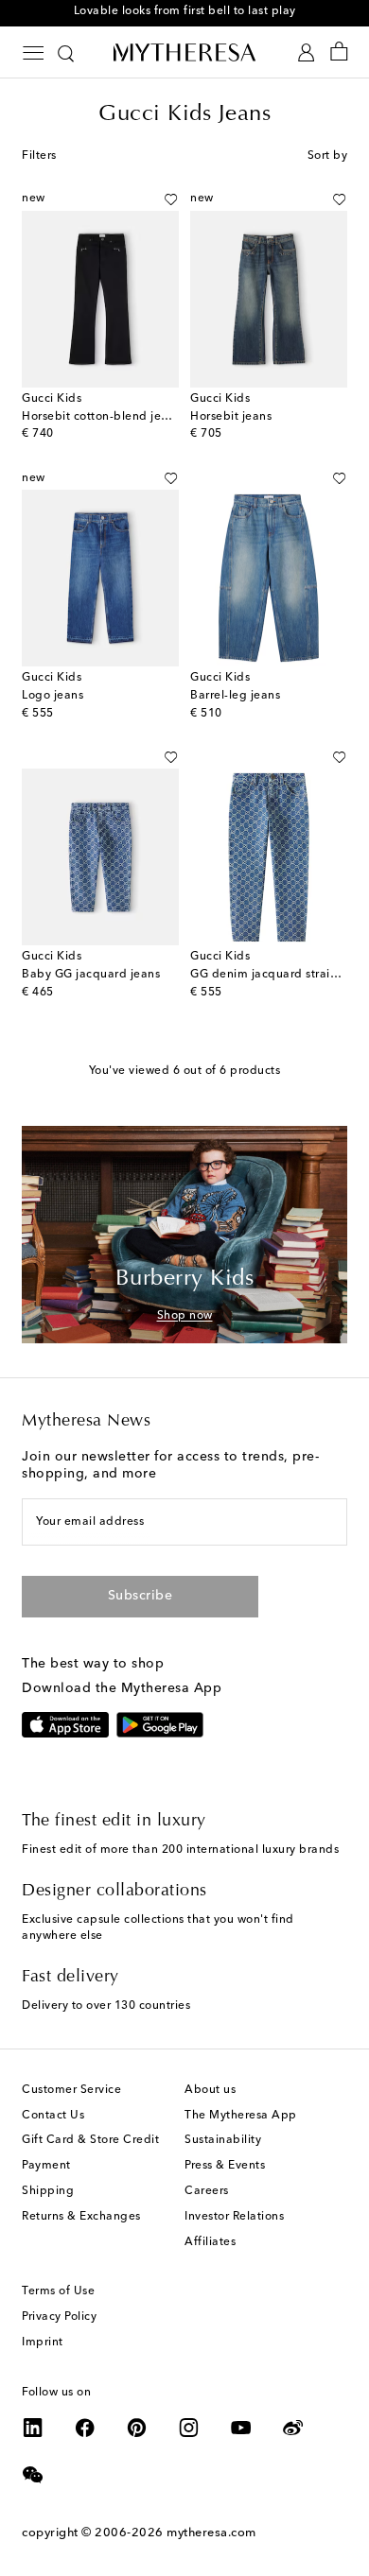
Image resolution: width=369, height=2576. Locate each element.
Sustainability (223, 2140)
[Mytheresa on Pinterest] (137, 2428)
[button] (171, 199)
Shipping (48, 2191)
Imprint (43, 2343)
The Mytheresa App (241, 2116)
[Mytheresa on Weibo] (293, 2428)
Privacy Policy (59, 2317)
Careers (207, 2191)
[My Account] (306, 52)
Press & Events (225, 2166)
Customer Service (71, 2090)
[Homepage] (184, 52)
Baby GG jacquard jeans (91, 975)
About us (210, 2090)
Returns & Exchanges (81, 2217)
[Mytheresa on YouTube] (241, 2428)
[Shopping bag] (339, 52)
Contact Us (53, 2116)
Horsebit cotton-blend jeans (101, 417)
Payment (46, 2166)
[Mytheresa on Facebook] (85, 2428)
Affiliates (210, 2242)
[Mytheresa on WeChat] (33, 2475)
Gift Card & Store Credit (90, 2140)
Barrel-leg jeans (235, 696)
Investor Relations (234, 2217)
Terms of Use (58, 2291)
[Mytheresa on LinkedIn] (33, 2428)
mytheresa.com (211, 2533)
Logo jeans (53, 696)
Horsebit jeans (231, 417)
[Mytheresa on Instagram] (189, 2428)
